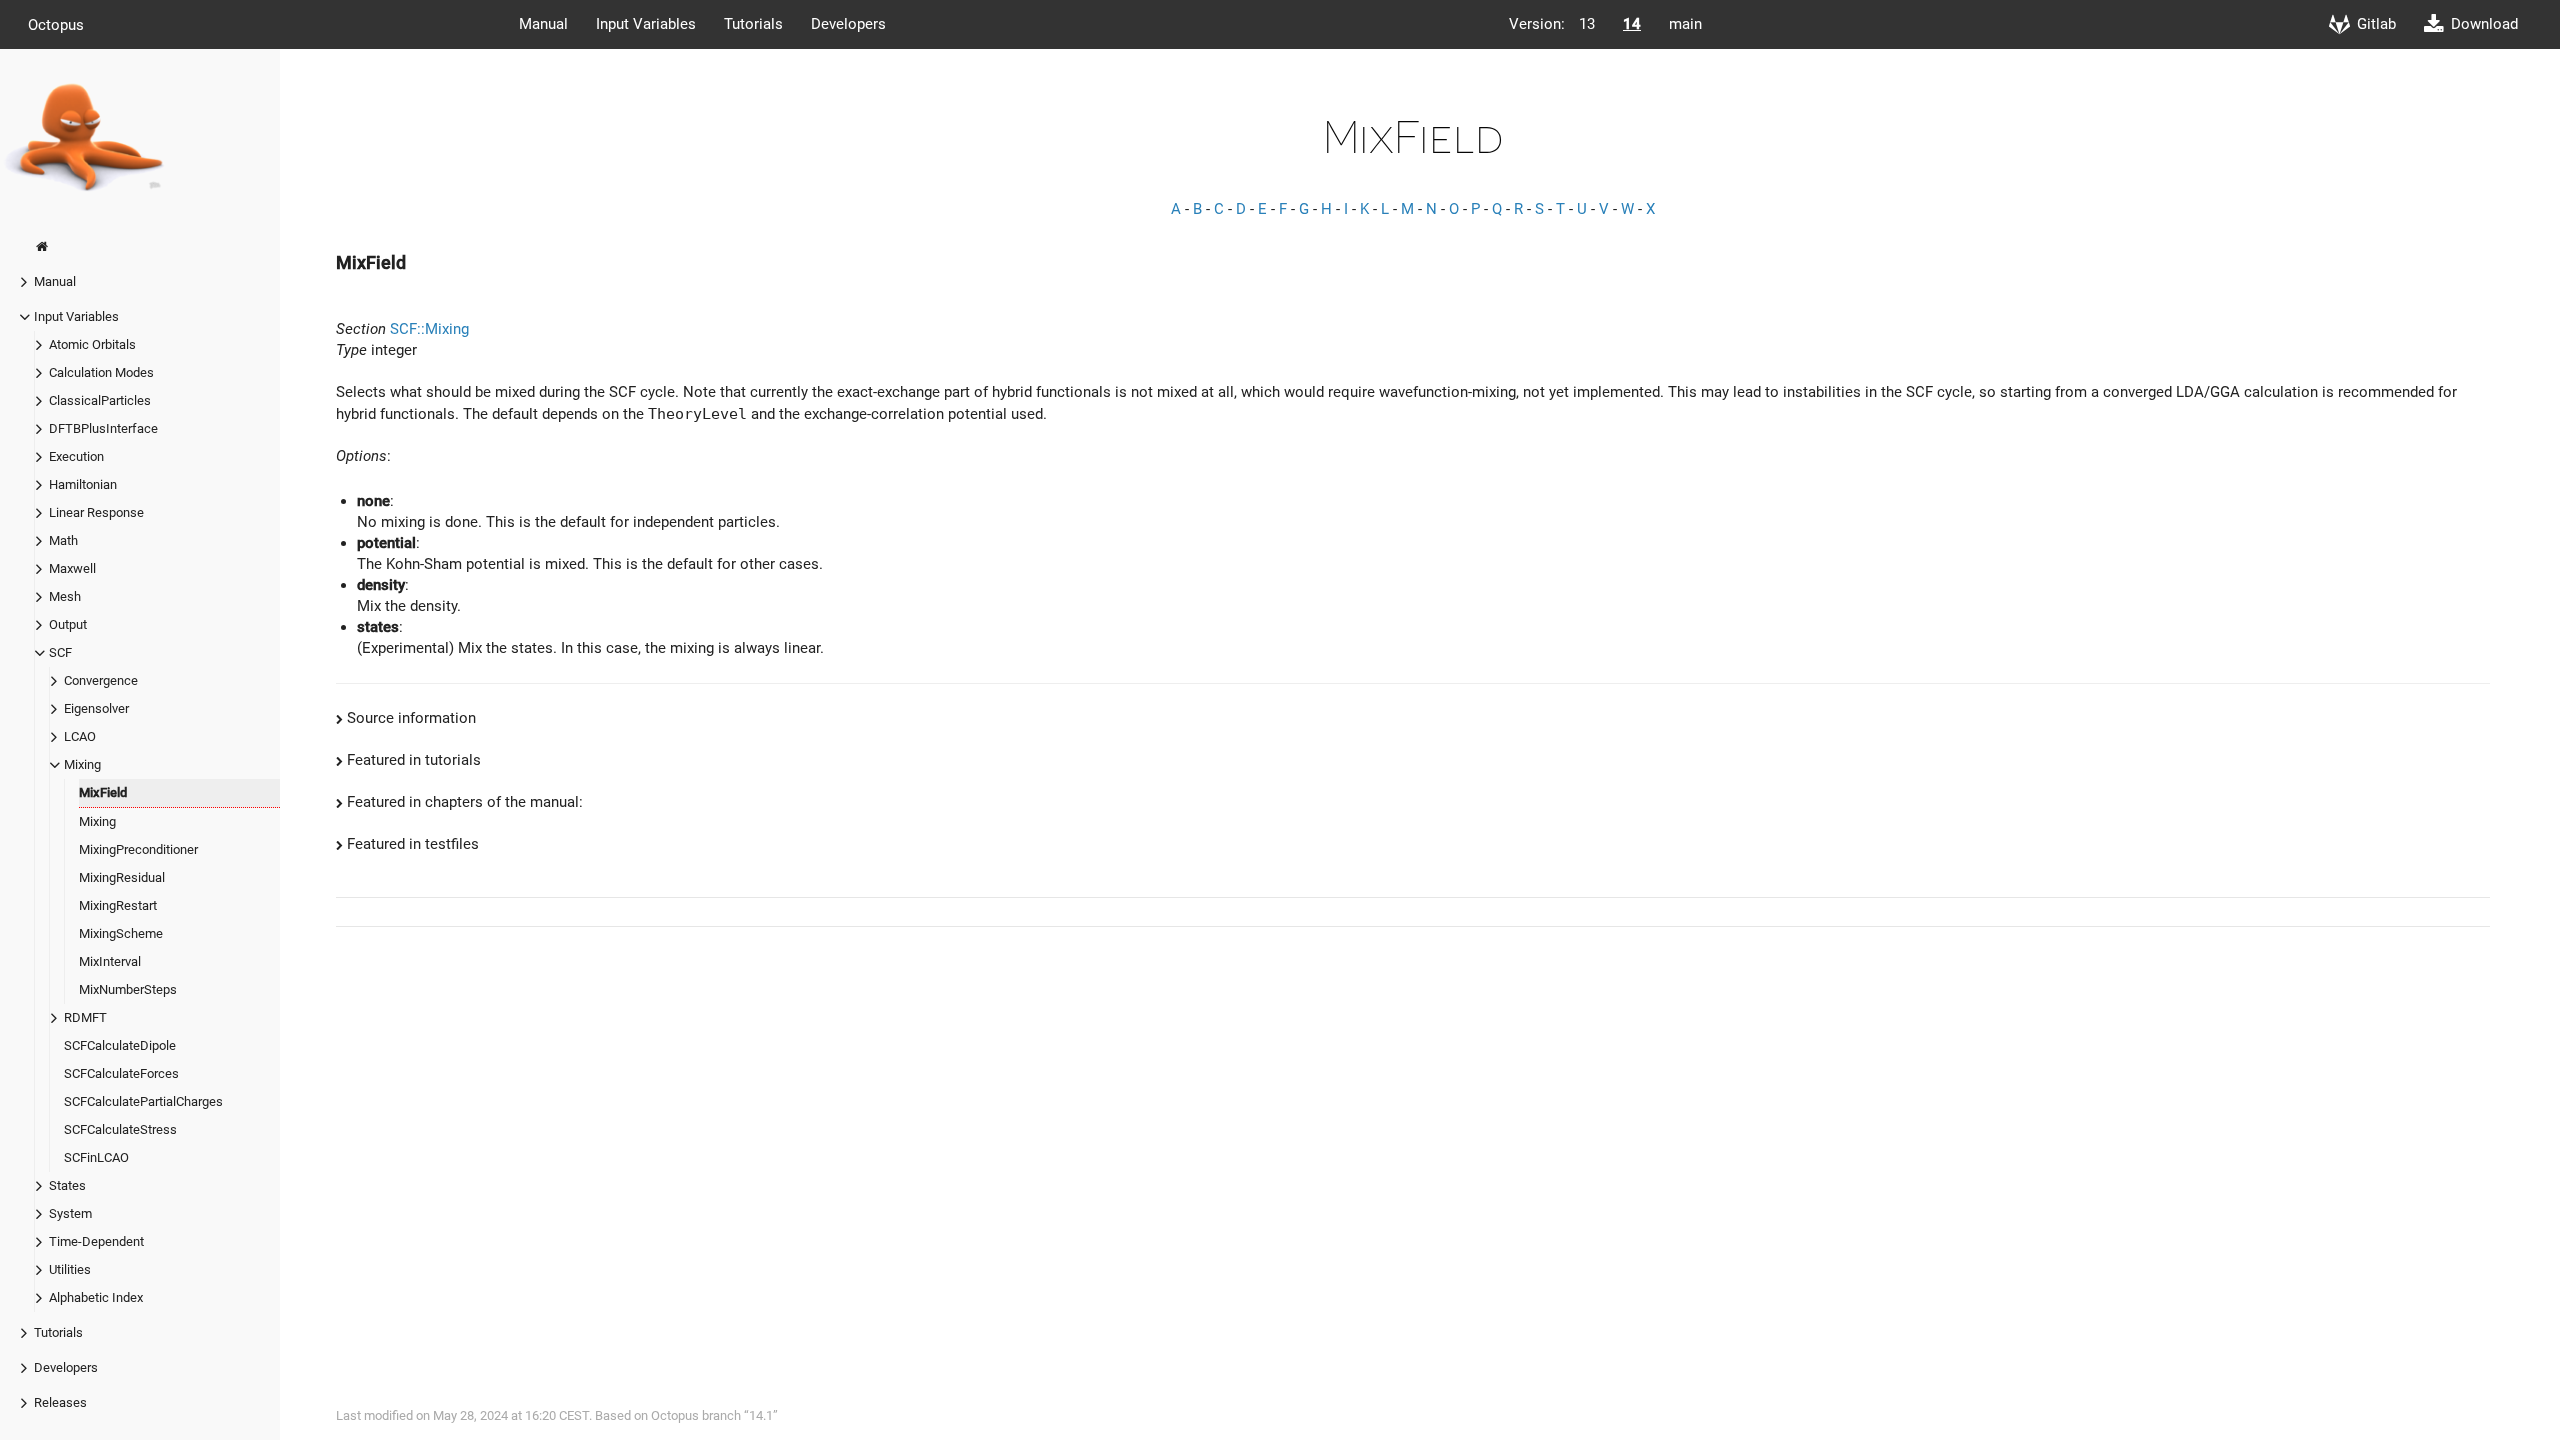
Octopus (56, 24)
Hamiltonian (83, 484)
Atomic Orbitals (92, 344)
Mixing (82, 764)
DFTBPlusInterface (103, 428)
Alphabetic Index (96, 1297)
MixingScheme (121, 933)
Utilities (70, 1269)
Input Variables (646, 24)
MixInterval (110, 961)
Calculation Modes (101, 372)
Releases (60, 1402)
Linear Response (96, 512)
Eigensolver (96, 708)
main (1685, 24)
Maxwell (72, 568)
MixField (103, 792)
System (70, 1213)
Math (63, 540)
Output (68, 624)
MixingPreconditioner (138, 849)
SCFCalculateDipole (120, 1045)
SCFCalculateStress (120, 1129)
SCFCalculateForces (121, 1073)
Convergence (101, 680)
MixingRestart (118, 905)
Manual (543, 24)
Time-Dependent (96, 1241)
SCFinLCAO (96, 1157)
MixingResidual (122, 877)
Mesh (65, 596)
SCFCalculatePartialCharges (143, 1101)
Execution (76, 456)
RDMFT (85, 1017)
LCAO (80, 736)
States (67, 1185)
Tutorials (753, 24)
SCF (60, 652)
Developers (848, 24)
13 (1587, 24)
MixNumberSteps (128, 989)
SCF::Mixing (429, 329)
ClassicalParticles (100, 400)
